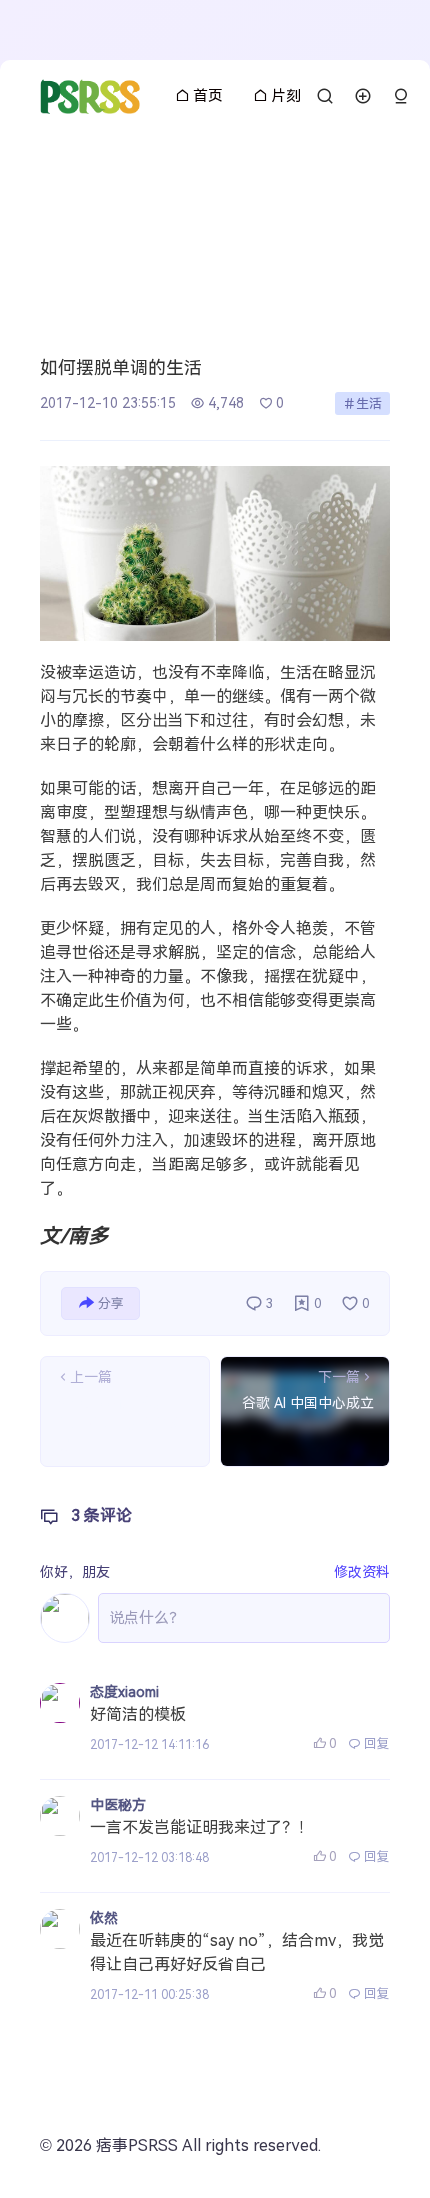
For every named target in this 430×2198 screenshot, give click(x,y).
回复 (377, 1743)
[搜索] (325, 96)
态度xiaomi (124, 1692)
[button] (401, 96)
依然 (104, 1918)
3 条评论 (101, 1515)
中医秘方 (118, 1805)
